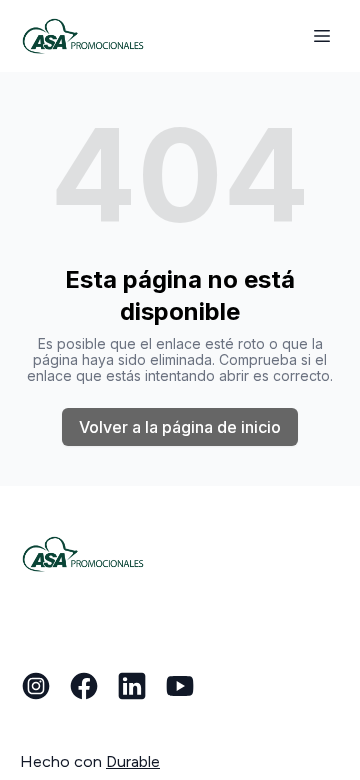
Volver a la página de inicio (180, 427)
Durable (133, 761)
